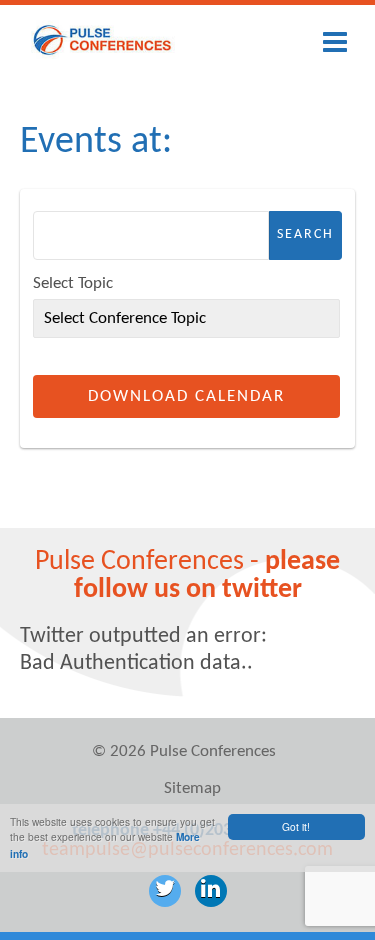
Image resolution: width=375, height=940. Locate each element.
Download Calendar (186, 396)
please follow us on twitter (207, 576)
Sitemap (192, 788)
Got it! (296, 826)
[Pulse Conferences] (103, 55)
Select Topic (73, 283)
